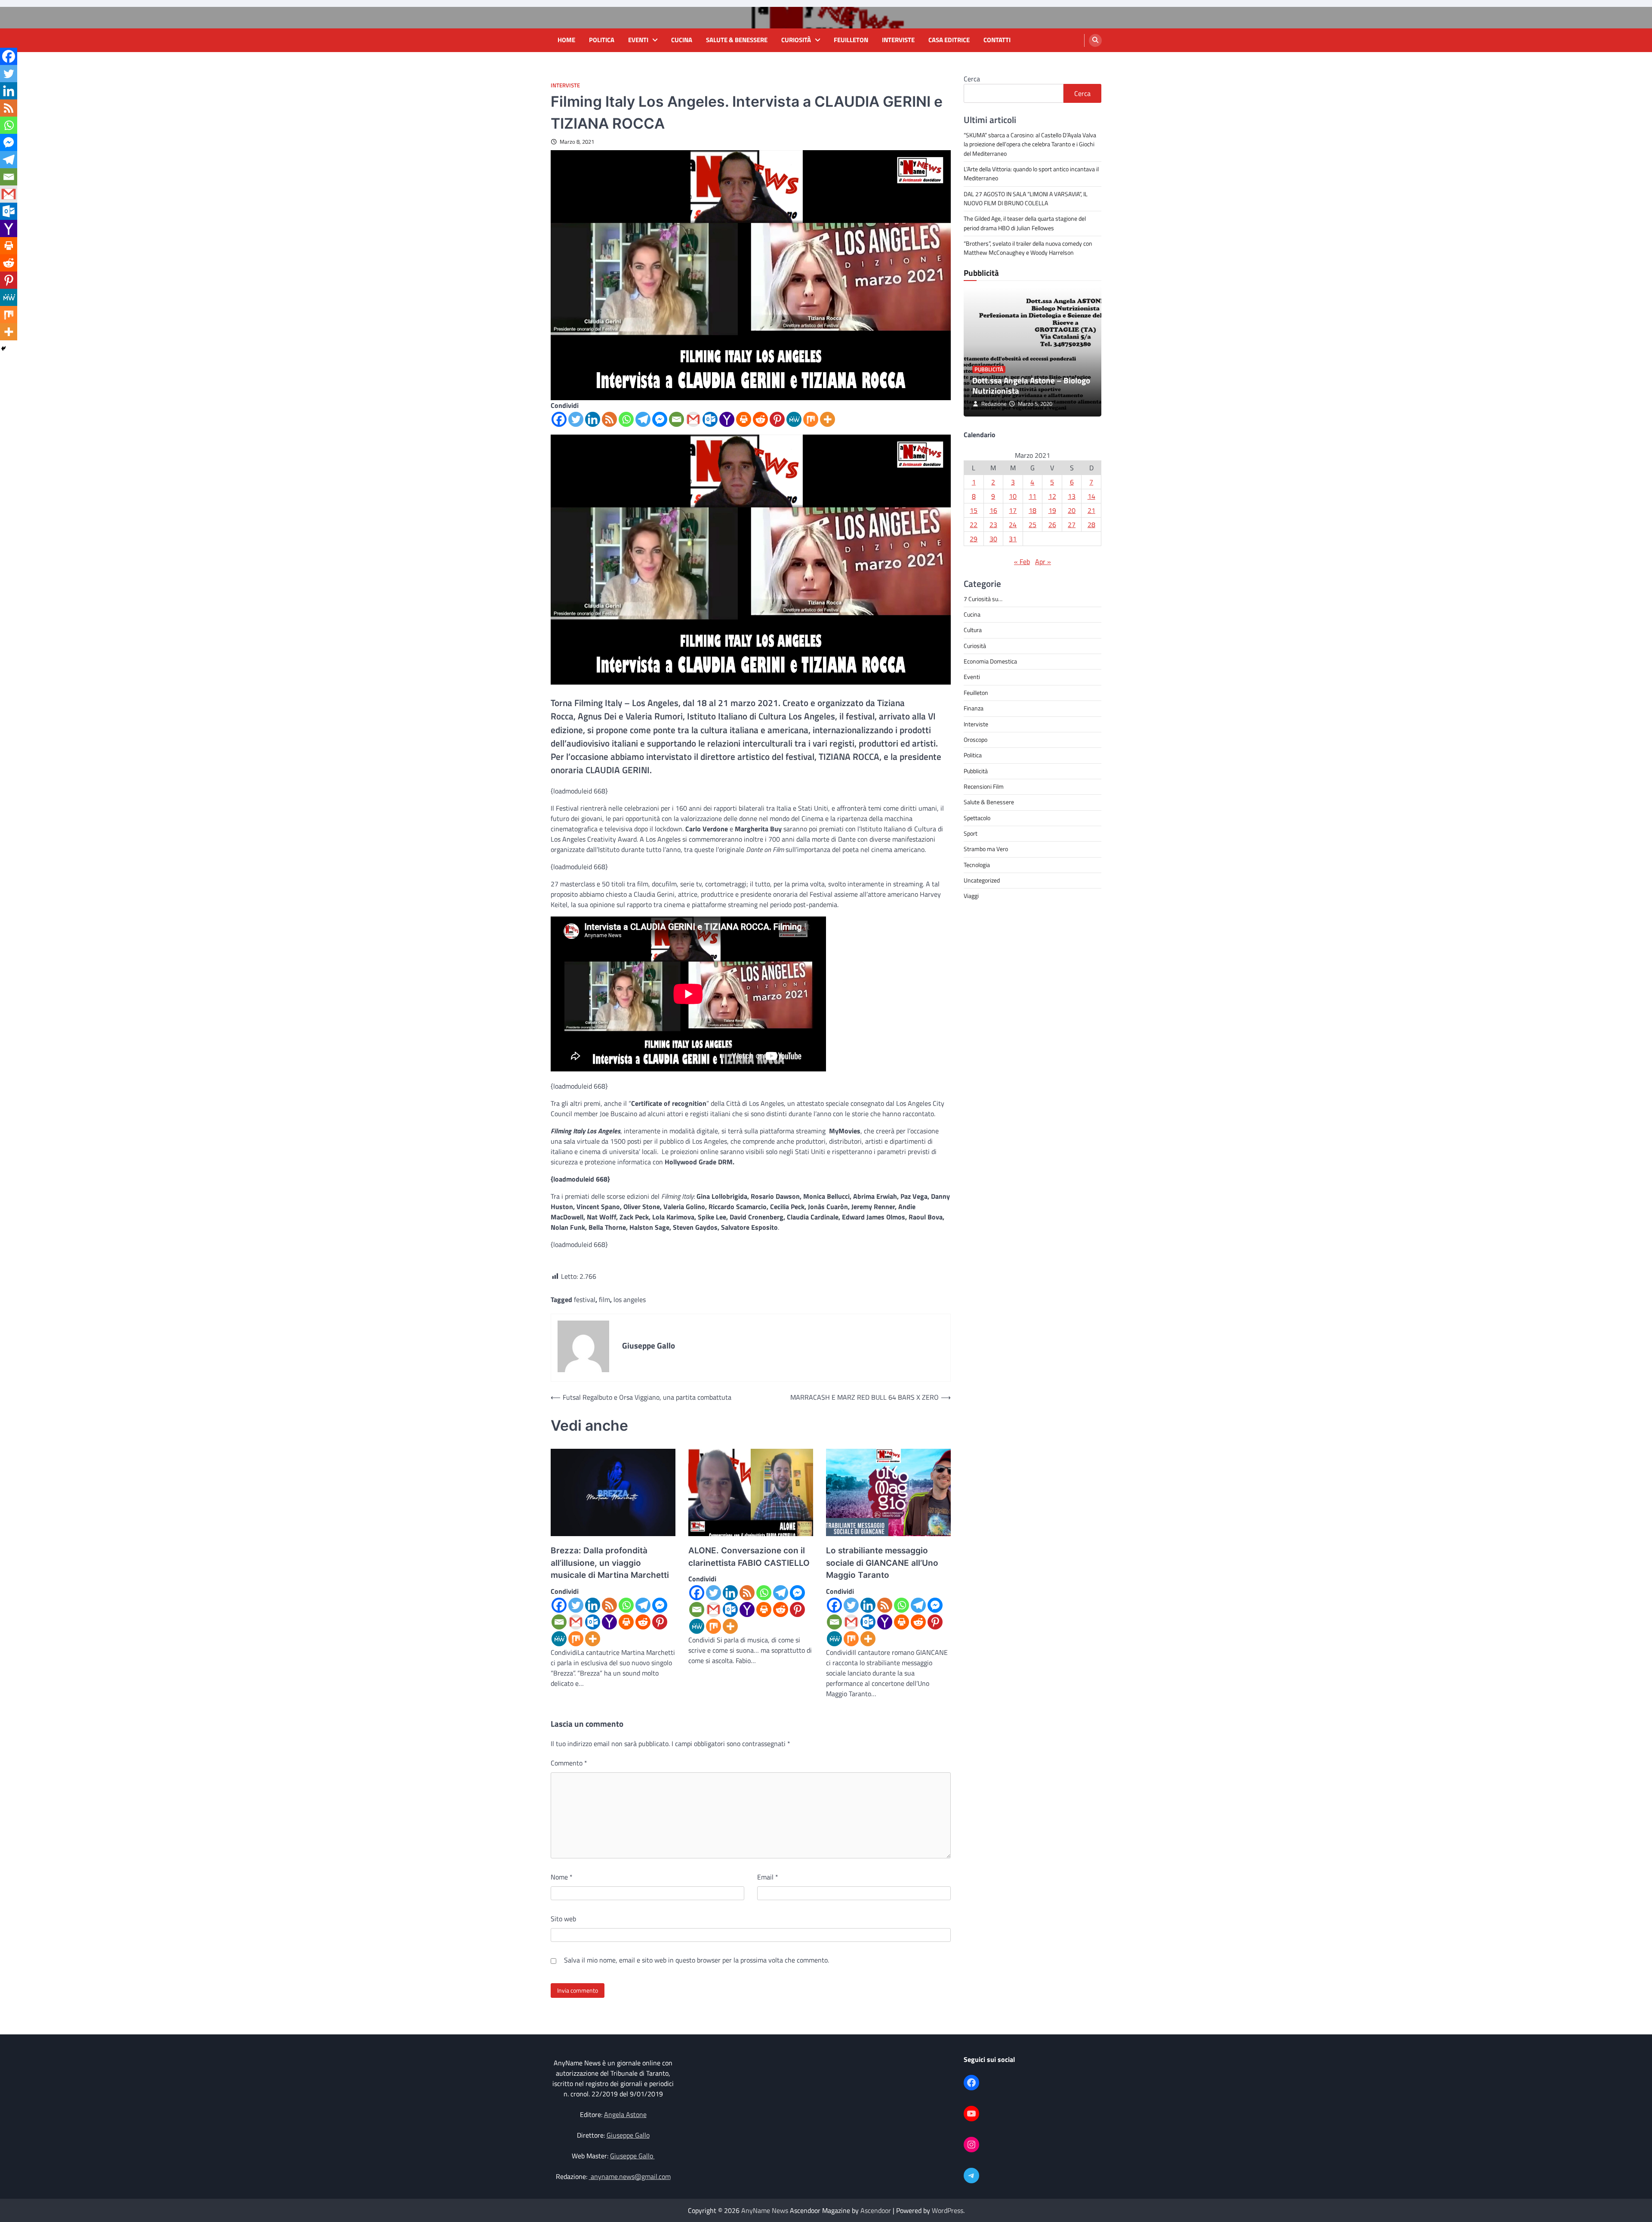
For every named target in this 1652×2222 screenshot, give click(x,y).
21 (1091, 510)
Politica (602, 40)
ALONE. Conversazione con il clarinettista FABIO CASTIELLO (749, 1557)
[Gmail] (693, 419)
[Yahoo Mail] (727, 419)
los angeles (630, 1299)
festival (585, 1299)
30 (993, 539)
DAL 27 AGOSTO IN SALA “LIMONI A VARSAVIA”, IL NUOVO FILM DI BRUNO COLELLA (1026, 199)
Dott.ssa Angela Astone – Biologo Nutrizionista (1031, 386)
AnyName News (765, 2210)
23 (993, 525)
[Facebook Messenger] (660, 419)
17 (1013, 510)
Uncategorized (982, 880)
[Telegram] (643, 419)
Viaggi (971, 896)
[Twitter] (576, 419)
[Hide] (3, 349)
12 (1052, 496)
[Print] (744, 419)
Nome (562, 1877)
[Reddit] (760, 419)
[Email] (677, 419)
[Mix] (811, 419)
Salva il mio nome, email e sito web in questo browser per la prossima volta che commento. (697, 1960)
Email (768, 1877)
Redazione (994, 404)
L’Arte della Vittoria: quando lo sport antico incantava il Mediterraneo (1031, 174)
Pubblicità (989, 369)
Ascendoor (876, 2210)
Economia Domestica (990, 661)
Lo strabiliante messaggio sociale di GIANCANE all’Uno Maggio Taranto (882, 1563)
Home (566, 40)
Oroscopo (975, 740)
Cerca (972, 79)
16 (993, 510)
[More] (828, 419)
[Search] (1095, 40)
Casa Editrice (949, 40)
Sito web (563, 1919)
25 (1032, 525)
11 (1032, 496)
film (604, 1299)
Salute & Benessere (737, 40)
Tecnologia (977, 865)
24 (1013, 525)
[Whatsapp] (626, 419)
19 (1052, 510)
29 (974, 539)
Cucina (682, 40)
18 (1032, 510)
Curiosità (796, 40)
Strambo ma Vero (986, 849)
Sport (971, 833)
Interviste (898, 40)
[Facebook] (559, 419)
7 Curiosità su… (983, 599)
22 (974, 525)
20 (1072, 510)
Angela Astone (625, 2114)
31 (1013, 539)
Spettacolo (977, 818)
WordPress (948, 2210)
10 (1013, 496)
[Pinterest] (777, 419)
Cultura (973, 630)
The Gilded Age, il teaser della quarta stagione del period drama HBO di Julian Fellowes (1025, 224)
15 (974, 510)
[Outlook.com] (710, 419)
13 (1072, 496)
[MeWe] (794, 419)
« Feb (1022, 562)
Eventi (638, 40)
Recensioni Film (984, 787)
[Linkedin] (593, 419)
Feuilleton (851, 40)
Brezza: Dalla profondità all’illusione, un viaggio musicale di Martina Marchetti (610, 1563)
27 (1072, 525)
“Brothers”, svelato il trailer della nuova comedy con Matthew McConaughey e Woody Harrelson (1028, 248)
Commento (569, 1763)
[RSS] (609, 419)
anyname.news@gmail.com (630, 2176)
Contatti (997, 40)
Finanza (974, 708)
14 (1091, 496)
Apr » (1043, 562)
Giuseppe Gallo (628, 2135)
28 (1091, 525)
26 (1052, 525)
